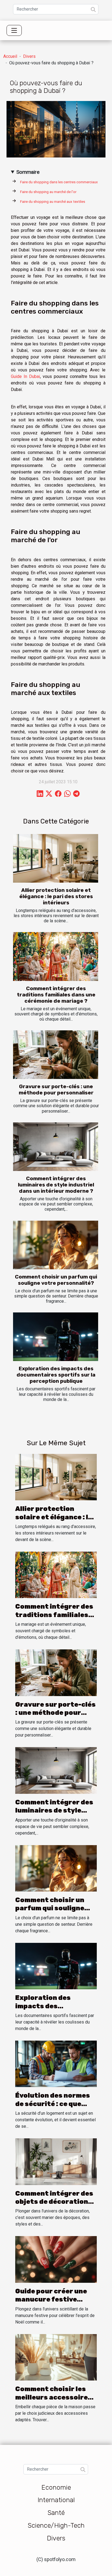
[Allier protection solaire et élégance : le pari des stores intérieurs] (56, 858)
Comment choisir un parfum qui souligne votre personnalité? (56, 1280)
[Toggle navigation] (14, 30)
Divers (29, 56)
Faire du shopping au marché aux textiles (53, 202)
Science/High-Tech (56, 2526)
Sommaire (28, 172)
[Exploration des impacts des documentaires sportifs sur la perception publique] (56, 1337)
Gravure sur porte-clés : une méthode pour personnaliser (56, 1090)
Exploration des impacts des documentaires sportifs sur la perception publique (56, 1375)
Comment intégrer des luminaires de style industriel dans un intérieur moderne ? (56, 1185)
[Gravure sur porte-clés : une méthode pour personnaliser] (56, 1055)
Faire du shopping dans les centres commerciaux (59, 182)
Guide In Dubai (25, 376)
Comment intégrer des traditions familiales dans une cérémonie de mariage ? (56, 995)
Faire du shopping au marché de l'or (49, 192)
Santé (56, 2513)
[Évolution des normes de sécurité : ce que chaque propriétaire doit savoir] (56, 2064)
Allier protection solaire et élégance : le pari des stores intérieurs (56, 896)
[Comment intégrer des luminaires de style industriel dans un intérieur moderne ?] (56, 1147)
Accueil (10, 56)
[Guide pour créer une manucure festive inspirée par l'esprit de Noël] (56, 2259)
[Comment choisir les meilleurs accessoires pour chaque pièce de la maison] (56, 2357)
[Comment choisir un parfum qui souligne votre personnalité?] (56, 1245)
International (56, 2500)
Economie (56, 2487)
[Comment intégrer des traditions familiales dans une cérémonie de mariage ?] (56, 956)
